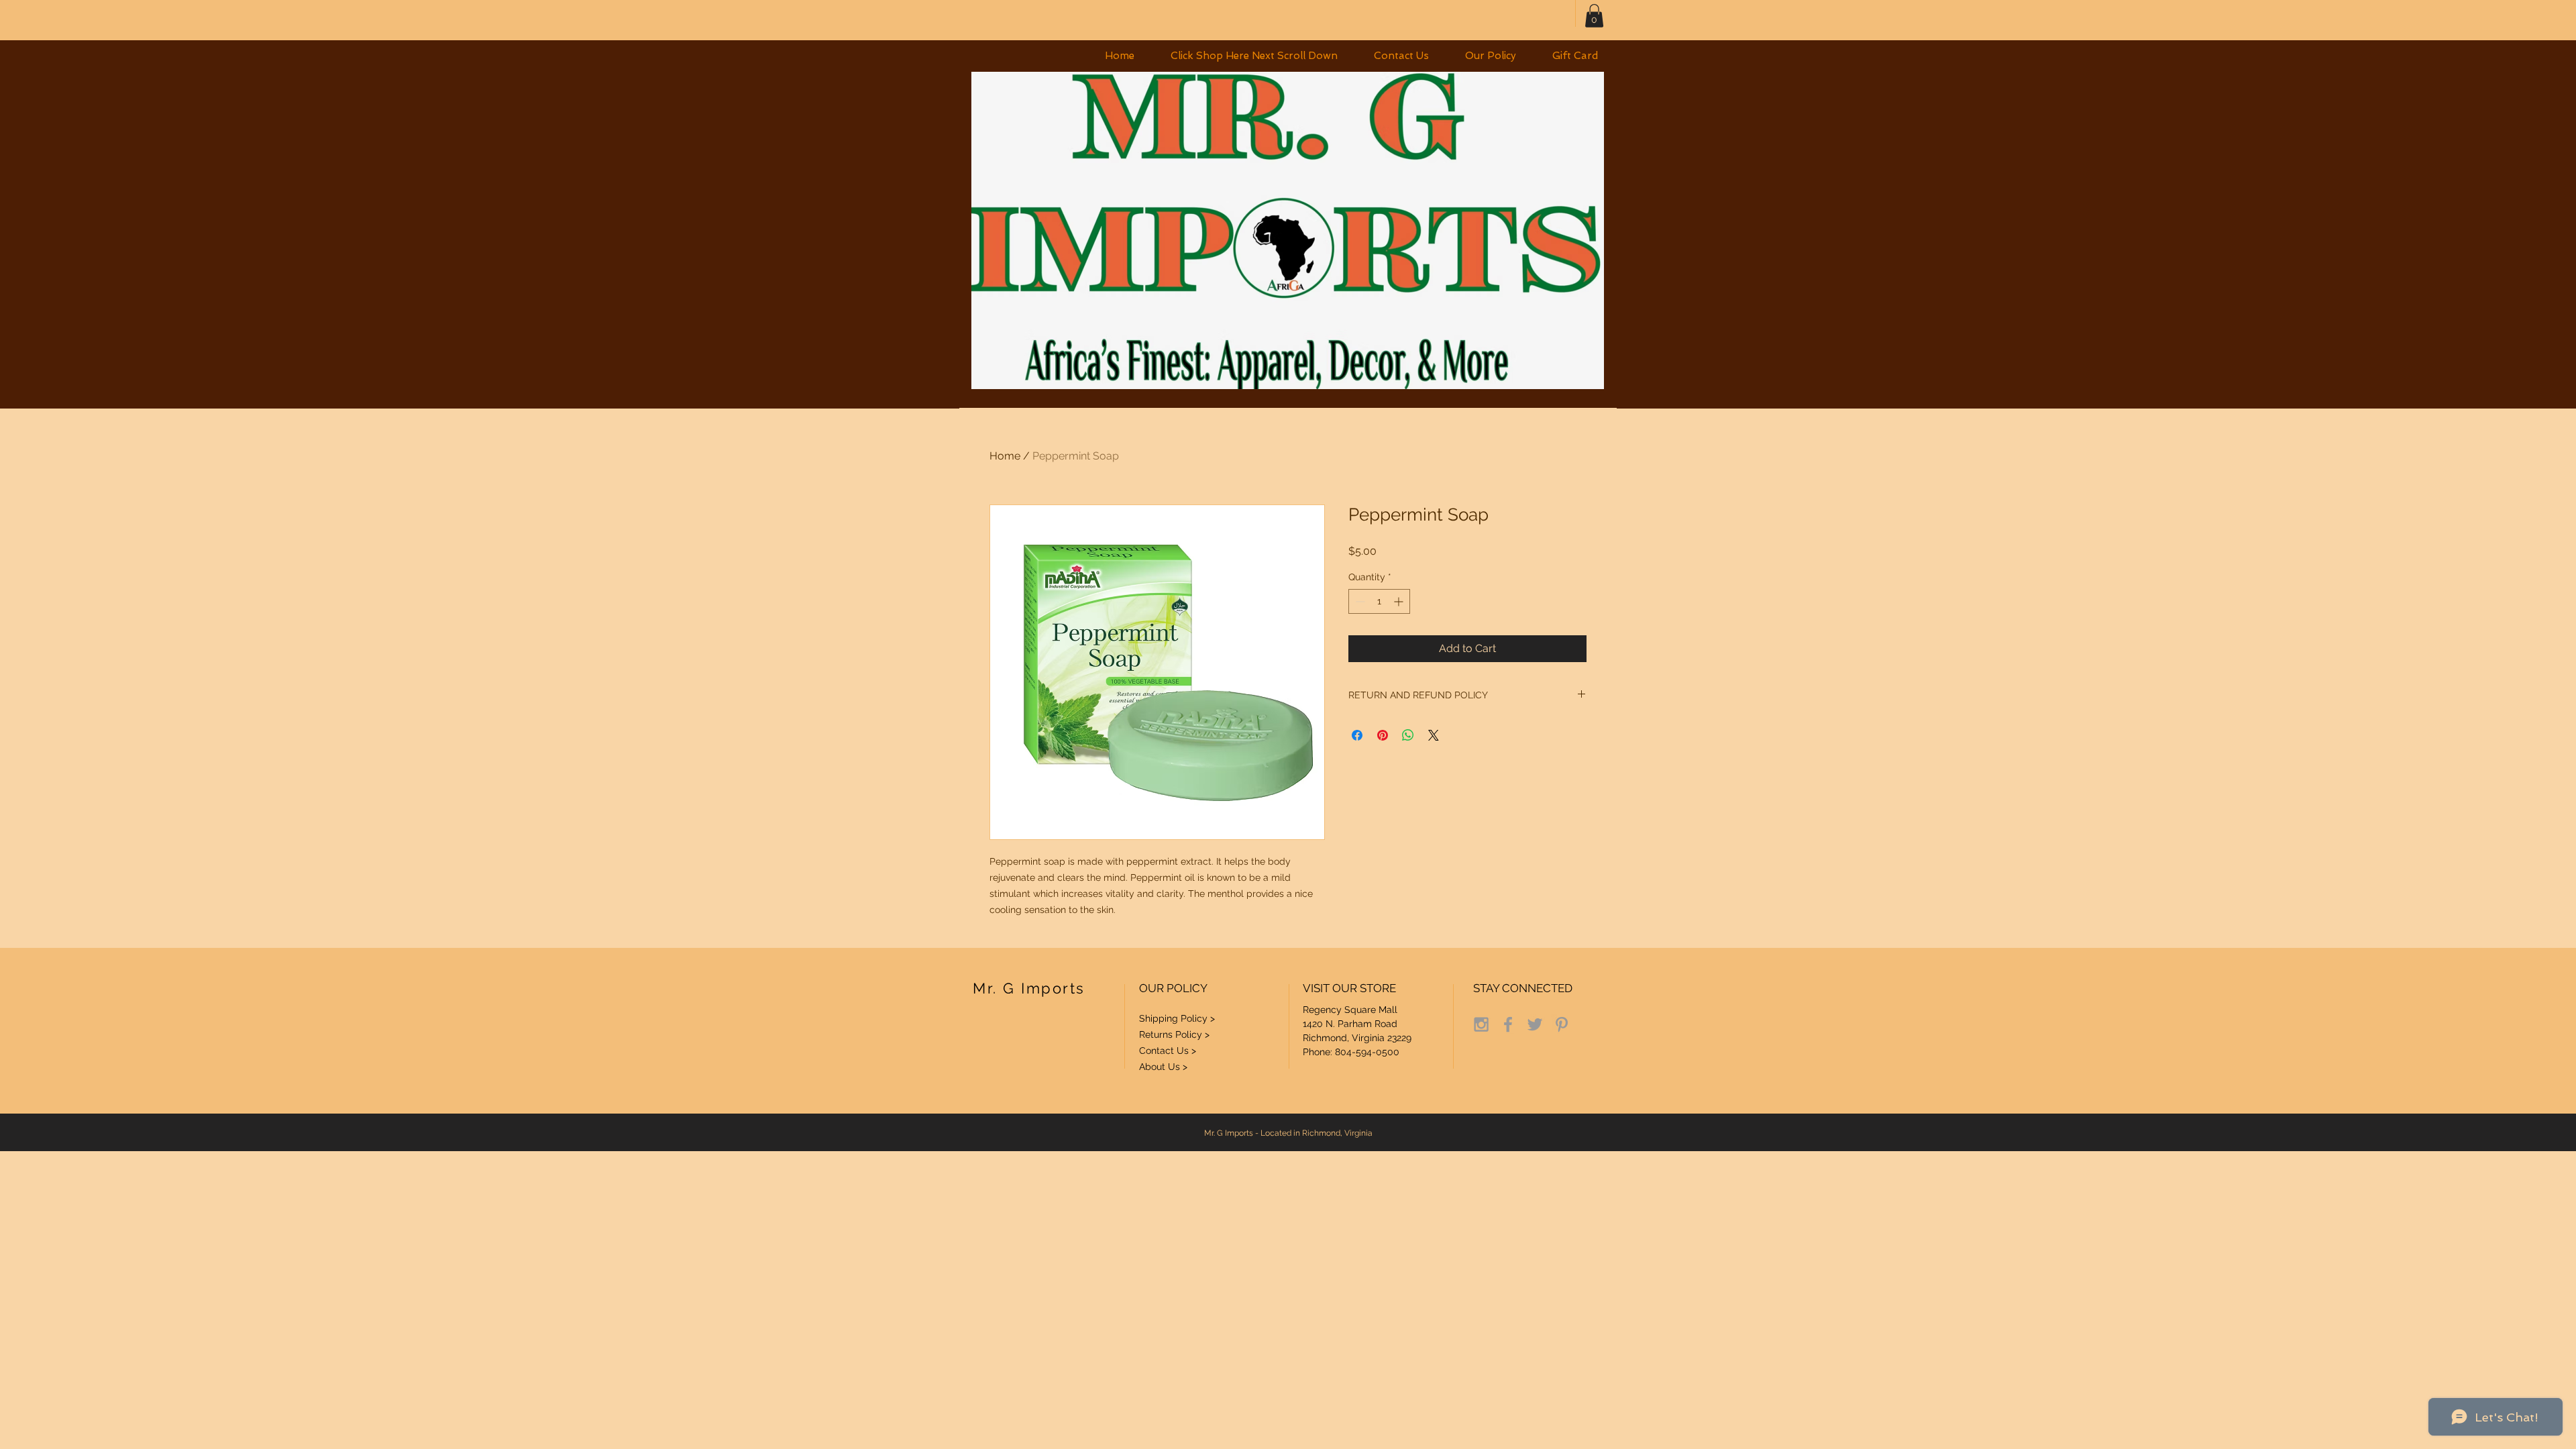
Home (1005, 456)
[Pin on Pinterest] (1383, 735)
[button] (1254, 56)
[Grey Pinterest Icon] (1562, 1024)
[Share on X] (1434, 735)
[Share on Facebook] (1357, 735)
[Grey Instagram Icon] (1481, 1024)
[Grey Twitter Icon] (1535, 1024)
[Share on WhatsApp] (1408, 735)
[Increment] (1400, 601)
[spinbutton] (1379, 601)
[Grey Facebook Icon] (1508, 1024)
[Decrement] (1359, 601)
